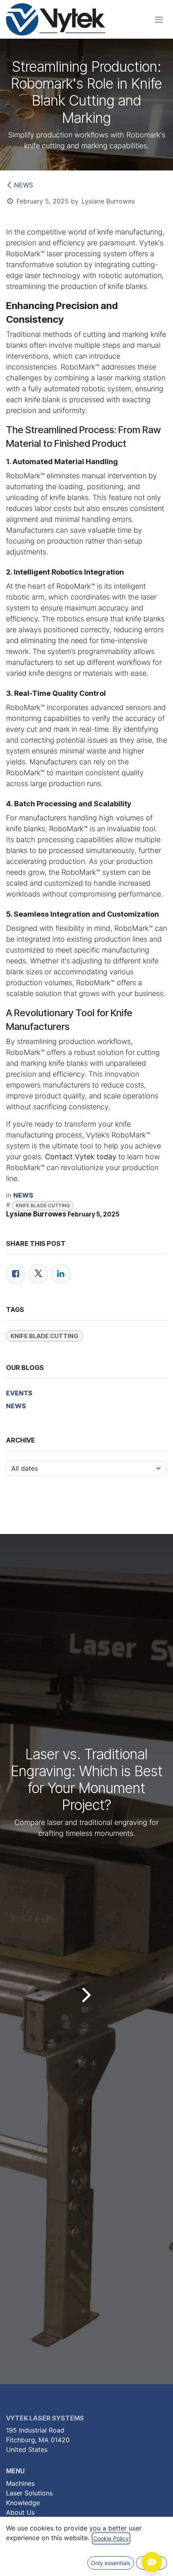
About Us (20, 2512)
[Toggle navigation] (159, 19)
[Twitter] (38, 1274)
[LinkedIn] (61, 1274)
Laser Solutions (29, 2493)
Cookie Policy (111, 2538)
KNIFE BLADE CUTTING (43, 1205)
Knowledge (23, 2503)
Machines (20, 2483)
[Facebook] (16, 1274)
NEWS (24, 185)
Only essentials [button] (111, 2563)
